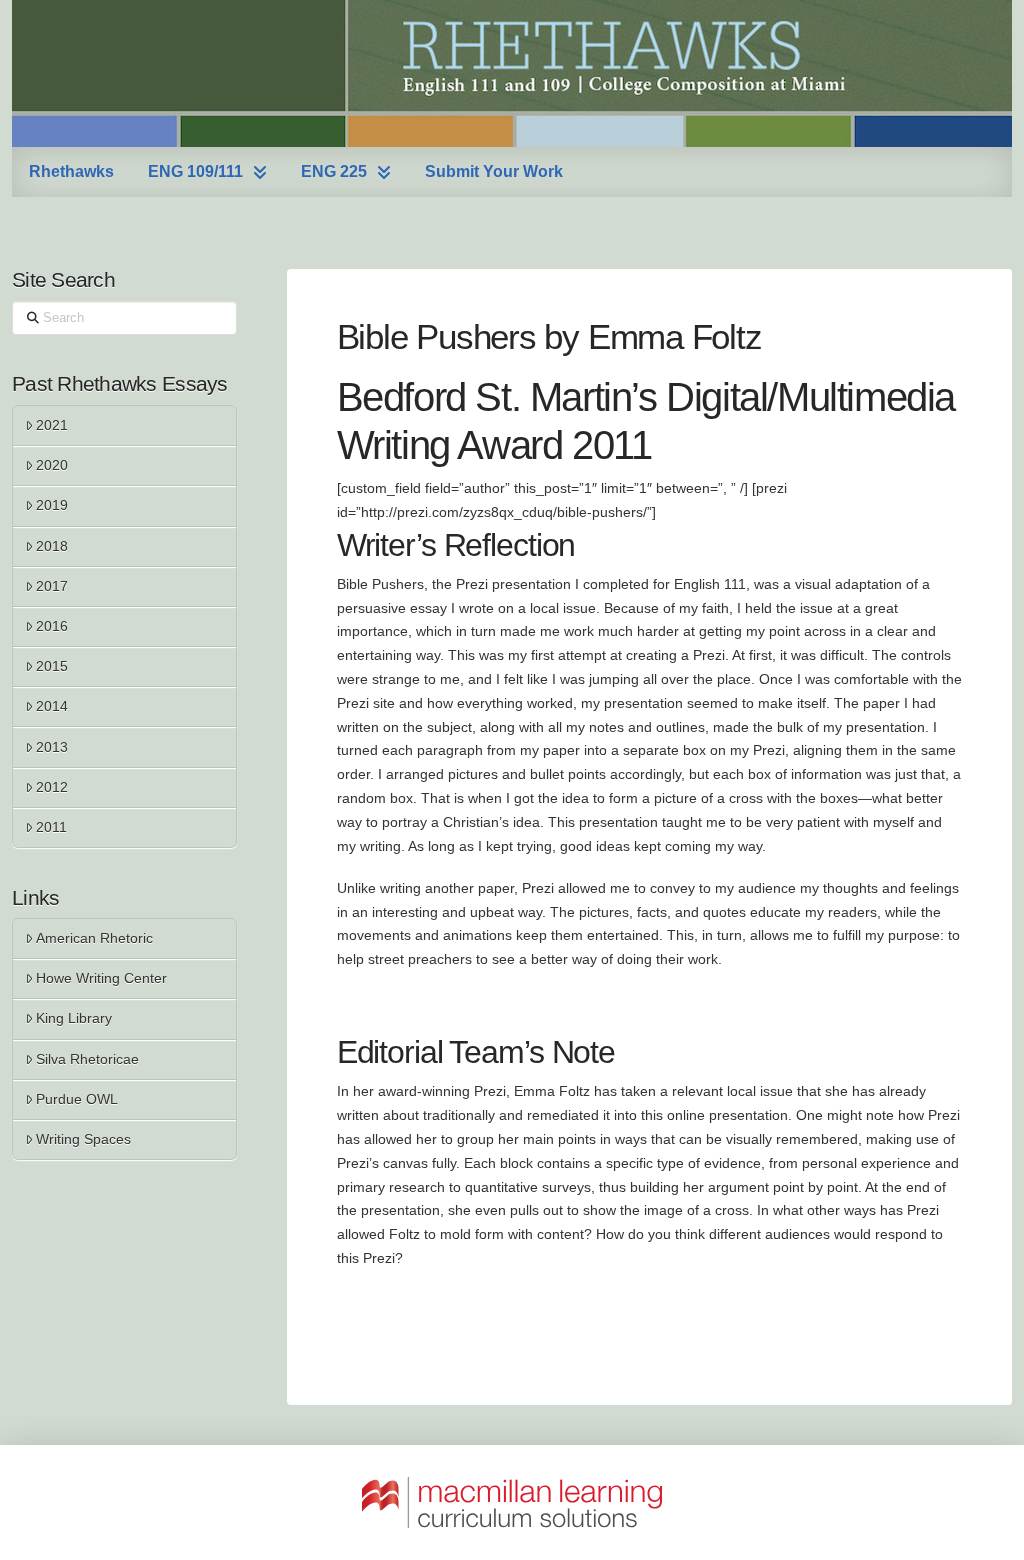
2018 (52, 546)
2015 (52, 666)
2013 (52, 747)
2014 (52, 706)
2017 (52, 586)
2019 (52, 505)
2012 (52, 787)
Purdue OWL (77, 1099)
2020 (52, 465)
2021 (52, 425)
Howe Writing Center (101, 978)
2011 (51, 827)
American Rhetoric (94, 938)
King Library (74, 1018)
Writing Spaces (83, 1139)
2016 (52, 626)
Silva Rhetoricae (87, 1059)
